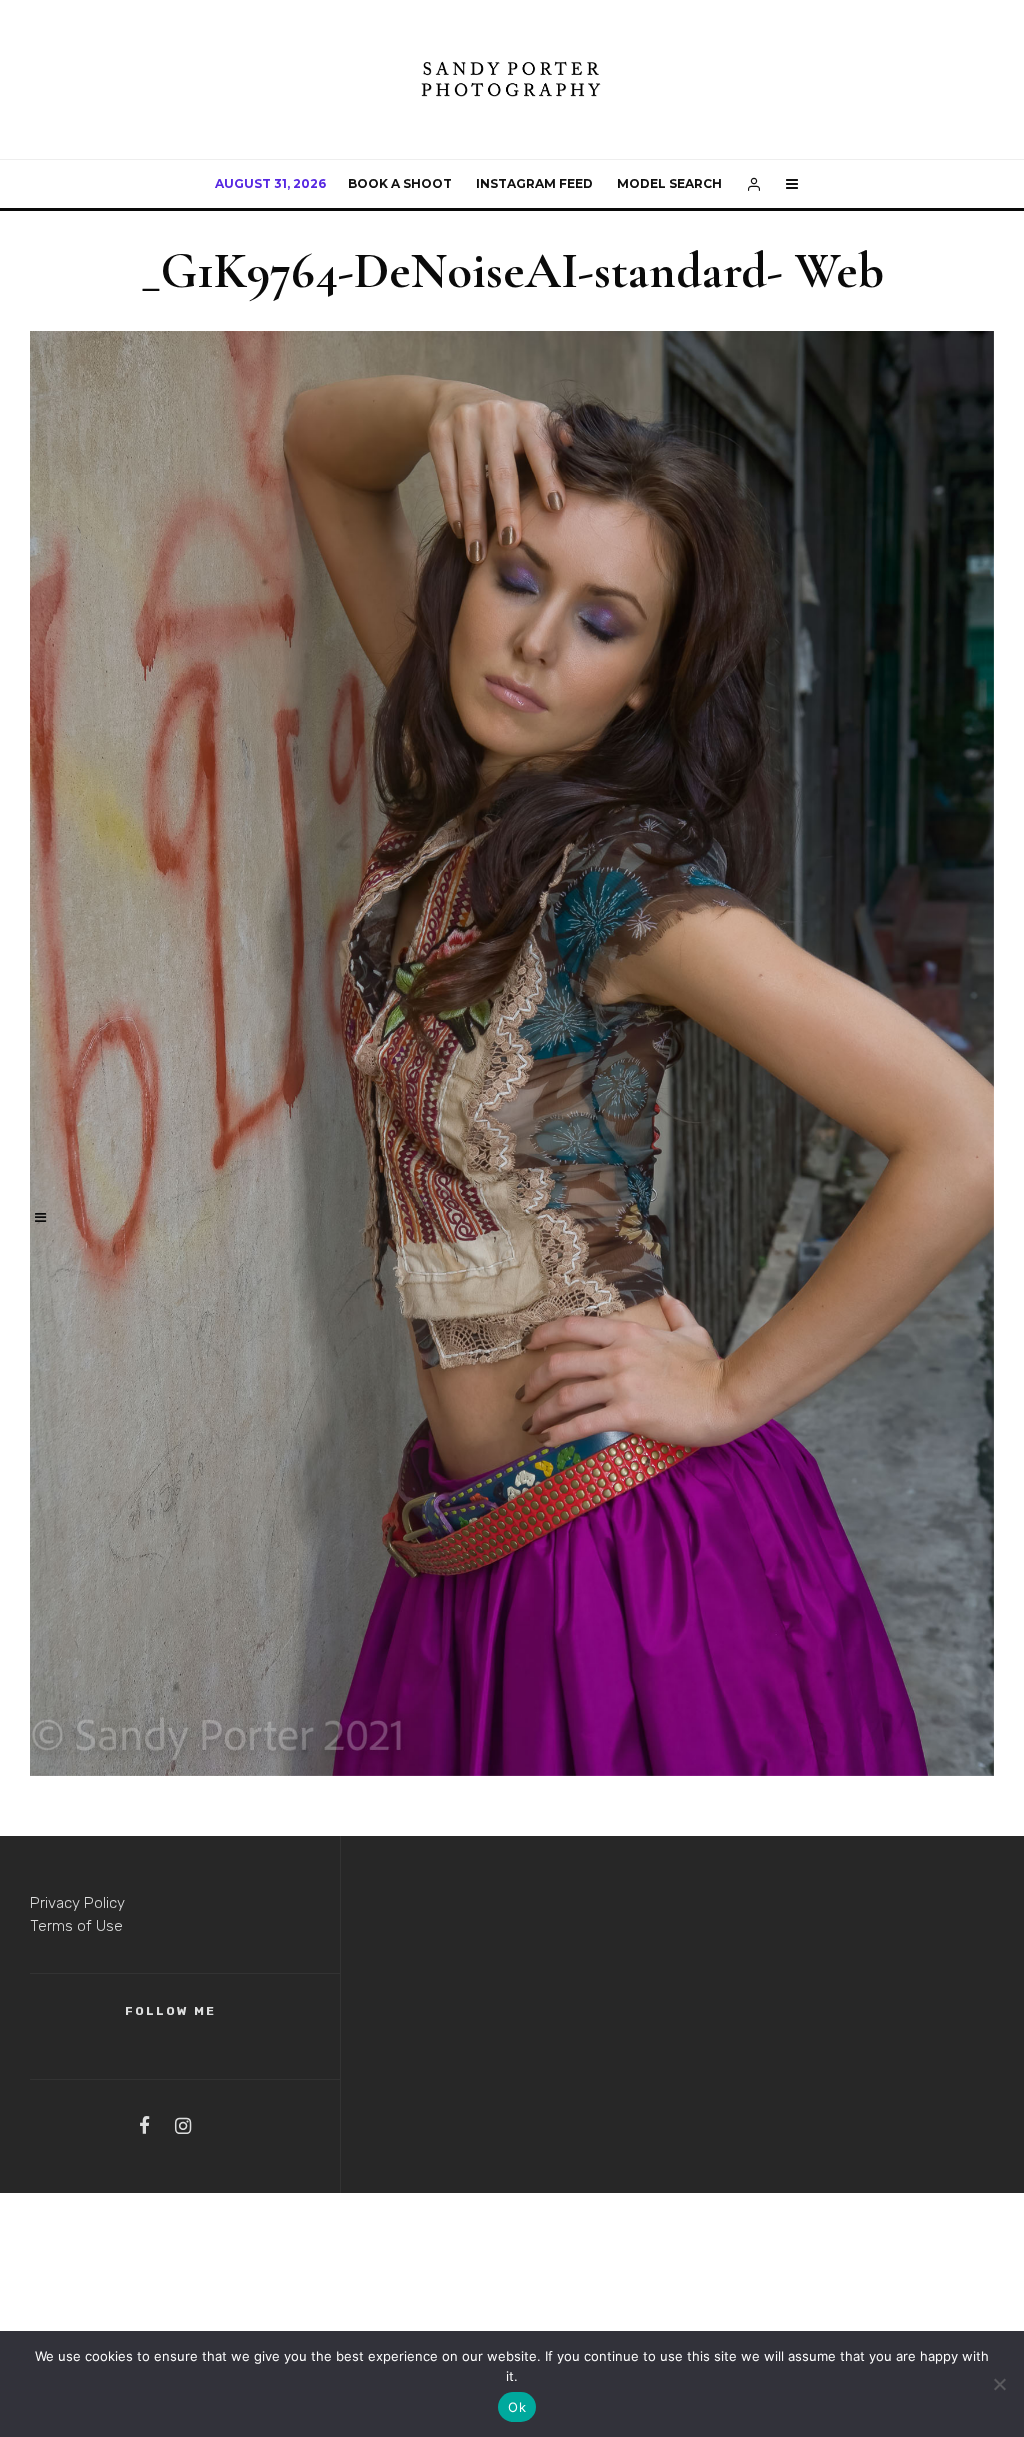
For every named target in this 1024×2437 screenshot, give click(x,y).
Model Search (669, 183)
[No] (999, 2384)
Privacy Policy (77, 1903)
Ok (517, 2407)
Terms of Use (76, 1926)
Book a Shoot (400, 183)
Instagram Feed (534, 183)
